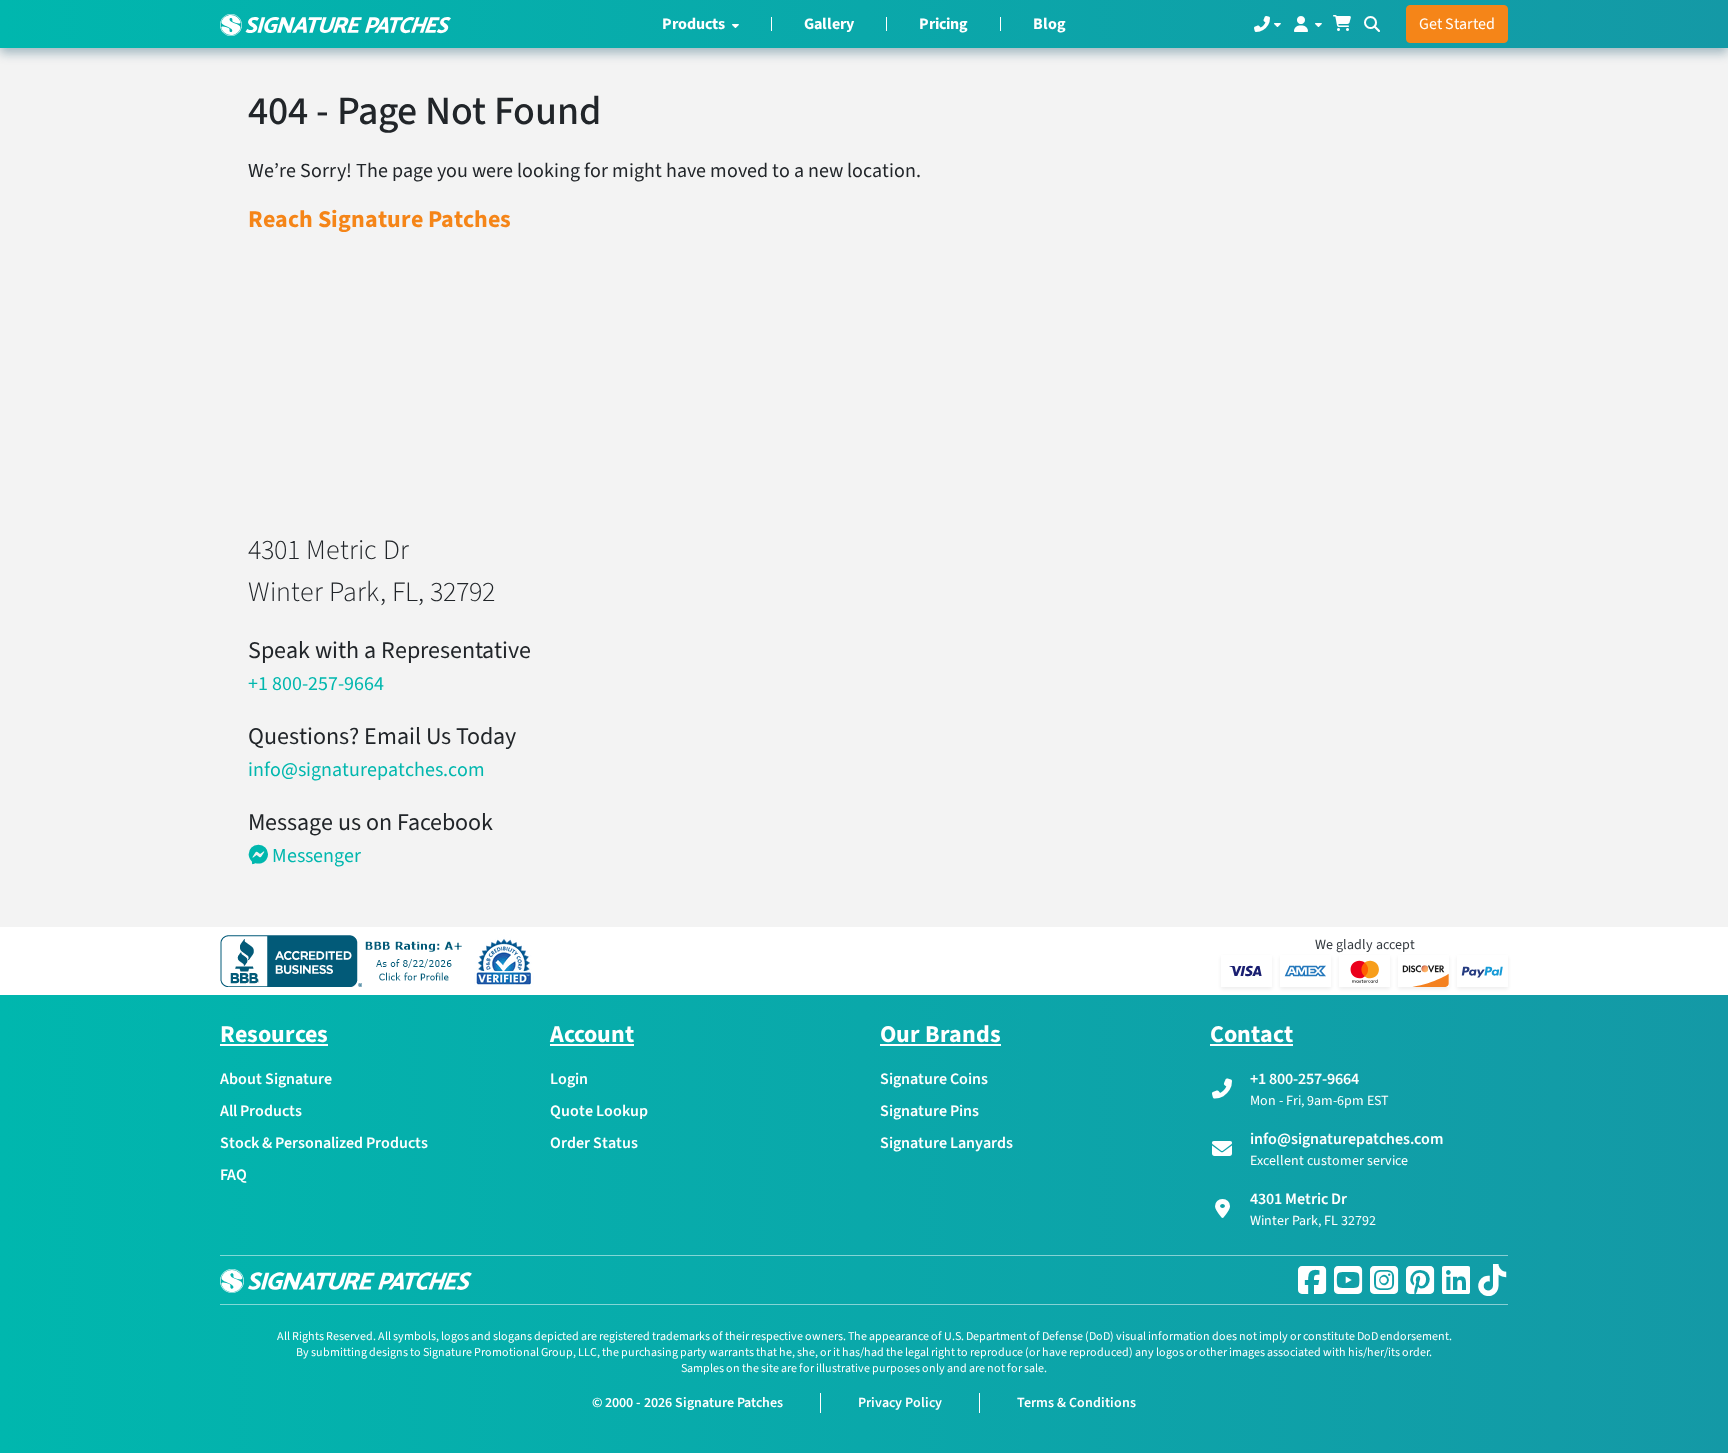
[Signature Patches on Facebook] (1312, 1280)
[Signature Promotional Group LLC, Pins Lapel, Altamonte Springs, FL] (345, 961)
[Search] (1372, 24)
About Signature (276, 1079)
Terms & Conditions (1076, 1403)
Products (695, 24)
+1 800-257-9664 (316, 684)
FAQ (233, 1175)
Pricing (943, 24)
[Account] (1306, 24)
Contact (1251, 1034)
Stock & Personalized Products (324, 1143)
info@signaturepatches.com (366, 770)
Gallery (829, 24)
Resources (274, 1034)
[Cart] (1342, 24)
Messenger (314, 856)
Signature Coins (934, 1079)
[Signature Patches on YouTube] (1348, 1280)
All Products (261, 1111)
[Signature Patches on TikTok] (1492, 1280)
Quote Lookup (599, 1111)
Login (569, 1079)
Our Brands (940, 1034)
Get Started (1457, 24)
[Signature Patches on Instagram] (1384, 1280)
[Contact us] (1267, 24)
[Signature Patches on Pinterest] (1420, 1280)
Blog (1049, 24)
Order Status (594, 1143)
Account (592, 1034)
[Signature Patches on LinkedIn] (1456, 1280)
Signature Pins (929, 1111)
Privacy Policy (900, 1403)
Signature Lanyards (946, 1143)
